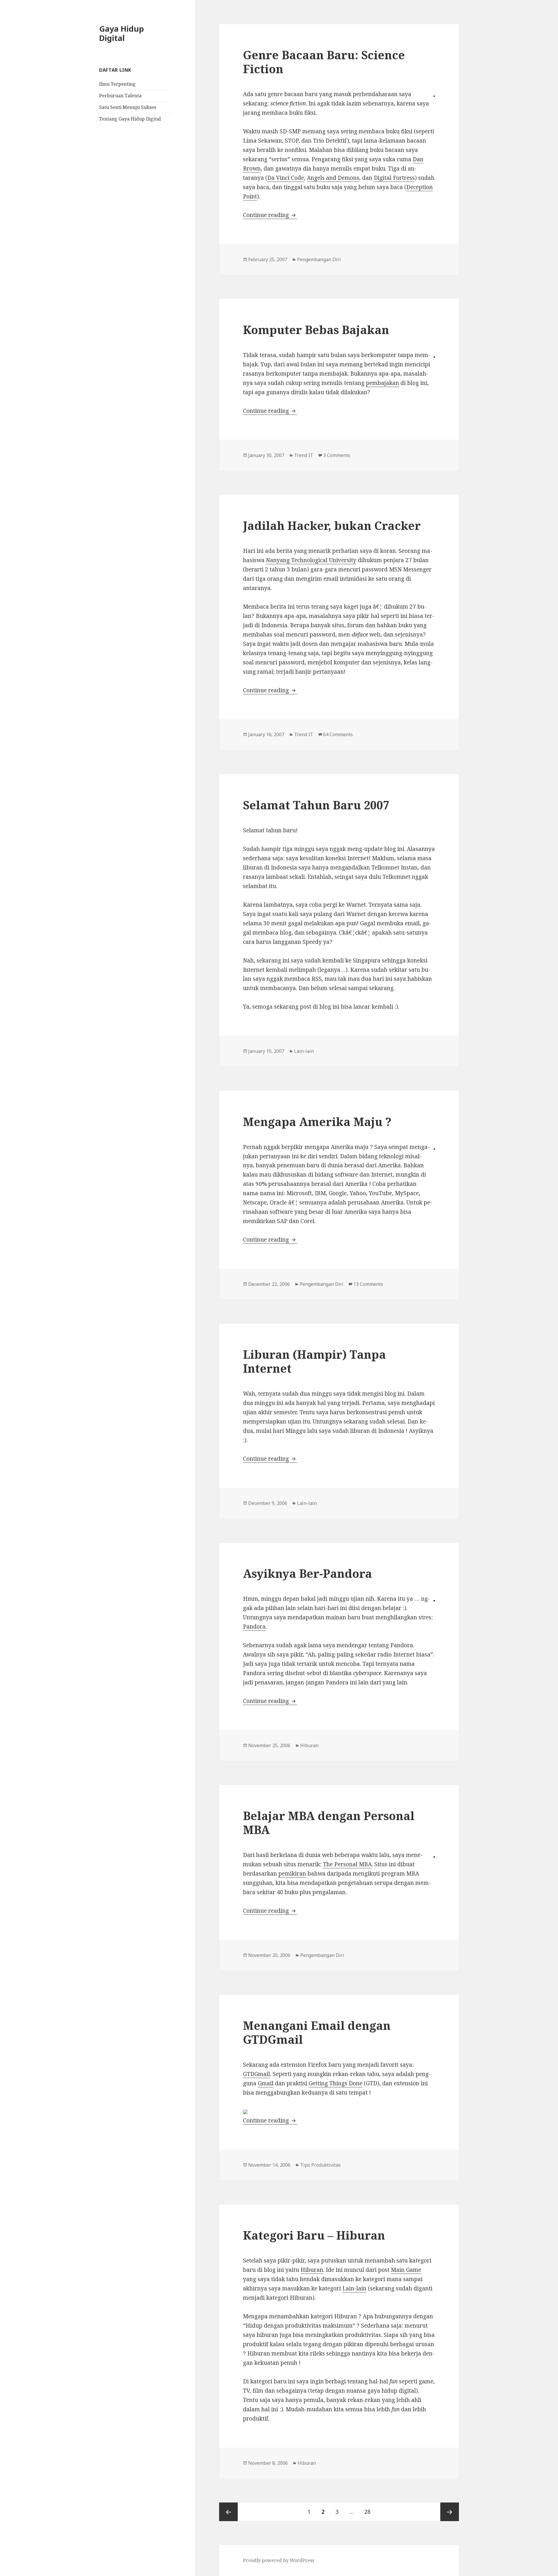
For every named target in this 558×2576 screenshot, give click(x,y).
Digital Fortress (394, 178)
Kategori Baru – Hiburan (314, 2235)
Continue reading (270, 215)
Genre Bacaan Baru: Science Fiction (324, 62)
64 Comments (338, 734)
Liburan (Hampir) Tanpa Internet (314, 1361)
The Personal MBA (347, 1864)
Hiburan (309, 1745)
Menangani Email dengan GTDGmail (317, 2032)
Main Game (406, 2270)
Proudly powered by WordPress (279, 2560)
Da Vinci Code (286, 178)
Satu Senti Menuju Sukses (128, 107)
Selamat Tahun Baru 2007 (316, 805)
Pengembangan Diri (319, 259)
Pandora (254, 1627)
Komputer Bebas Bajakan (316, 330)
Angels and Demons (333, 178)
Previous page (228, 2512)
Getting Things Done (336, 2083)
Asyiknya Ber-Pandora (307, 1573)
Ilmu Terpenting (117, 84)
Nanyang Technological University (311, 560)
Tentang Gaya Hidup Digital (130, 119)
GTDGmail (256, 2074)
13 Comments (368, 1284)
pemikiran (292, 1874)
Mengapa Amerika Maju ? (317, 1122)
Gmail (266, 2083)
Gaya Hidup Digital (121, 33)
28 (370, 2512)
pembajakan (382, 383)
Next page (450, 2512)
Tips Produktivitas (320, 2165)
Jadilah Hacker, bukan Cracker (332, 525)
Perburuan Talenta (120, 96)
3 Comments (337, 455)
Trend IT (304, 455)
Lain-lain (304, 1051)
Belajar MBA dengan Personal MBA (329, 1823)
